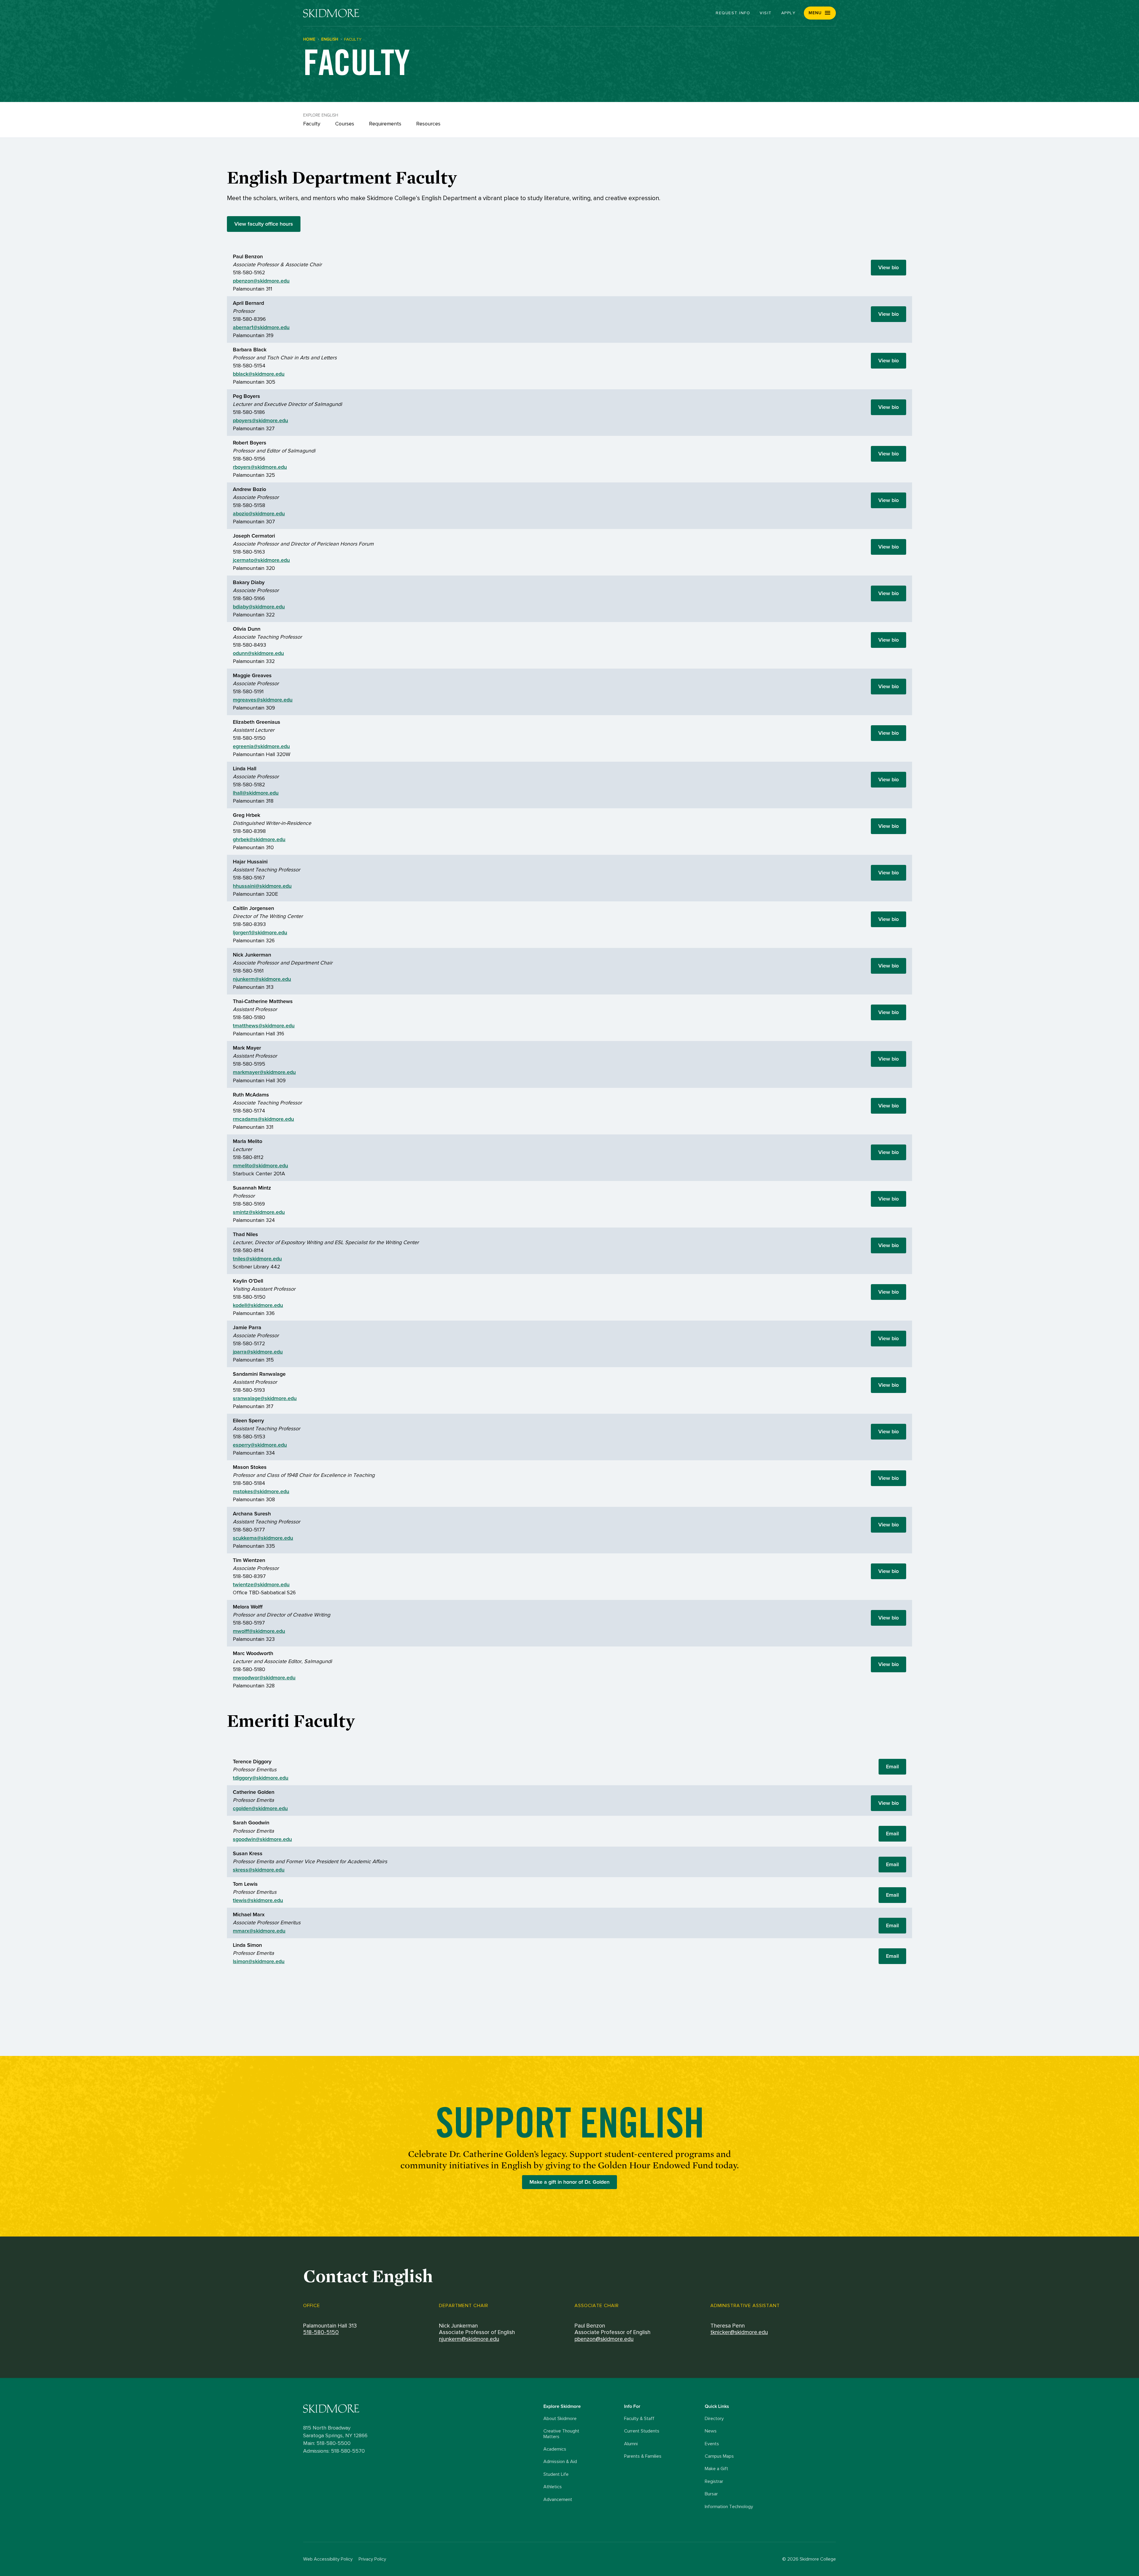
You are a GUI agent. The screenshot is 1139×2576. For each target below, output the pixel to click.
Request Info (733, 13)
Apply (789, 13)
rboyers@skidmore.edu (260, 467)
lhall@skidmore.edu (256, 793)
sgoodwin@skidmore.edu (262, 1839)
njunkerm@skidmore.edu (262, 979)
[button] (820, 13)
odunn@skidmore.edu (258, 653)
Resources (428, 124)
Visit (766, 13)
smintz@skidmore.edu (259, 1212)
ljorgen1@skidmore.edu (260, 932)
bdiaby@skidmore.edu (259, 607)
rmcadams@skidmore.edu (263, 1119)
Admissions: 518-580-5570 (334, 2451)
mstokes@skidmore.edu (261, 1491)
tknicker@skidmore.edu (739, 2332)
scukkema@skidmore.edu (263, 1538)
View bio (889, 267)
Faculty (312, 124)
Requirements (385, 124)
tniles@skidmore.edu (257, 1259)
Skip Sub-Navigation (569, 79)
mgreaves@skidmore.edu (263, 700)
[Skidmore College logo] (422, 2409)
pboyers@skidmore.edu (260, 420)
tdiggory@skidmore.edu (261, 1778)
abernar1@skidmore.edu (261, 327)
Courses (345, 124)
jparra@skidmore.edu (258, 1352)
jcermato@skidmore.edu (261, 560)
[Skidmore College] (331, 13)
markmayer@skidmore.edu (264, 1072)
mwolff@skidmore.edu (259, 1631)
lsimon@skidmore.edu (259, 1961)
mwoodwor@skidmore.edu (264, 1678)
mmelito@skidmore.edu (260, 1166)
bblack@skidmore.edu (259, 374)
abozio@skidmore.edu (259, 514)
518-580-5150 (321, 2332)
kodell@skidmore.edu (258, 1305)
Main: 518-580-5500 (327, 2443)
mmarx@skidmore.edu (259, 1931)
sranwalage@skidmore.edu (265, 1398)
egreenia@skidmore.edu (261, 746)
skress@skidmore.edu (259, 1870)
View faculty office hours (264, 224)
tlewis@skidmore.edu (258, 1900)
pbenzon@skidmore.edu (261, 281)
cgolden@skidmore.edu (260, 1808)
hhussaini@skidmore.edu (262, 886)
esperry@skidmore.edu (260, 1445)
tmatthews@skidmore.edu (264, 1026)
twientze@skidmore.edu (261, 1585)
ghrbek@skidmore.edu (259, 839)
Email (892, 1767)
